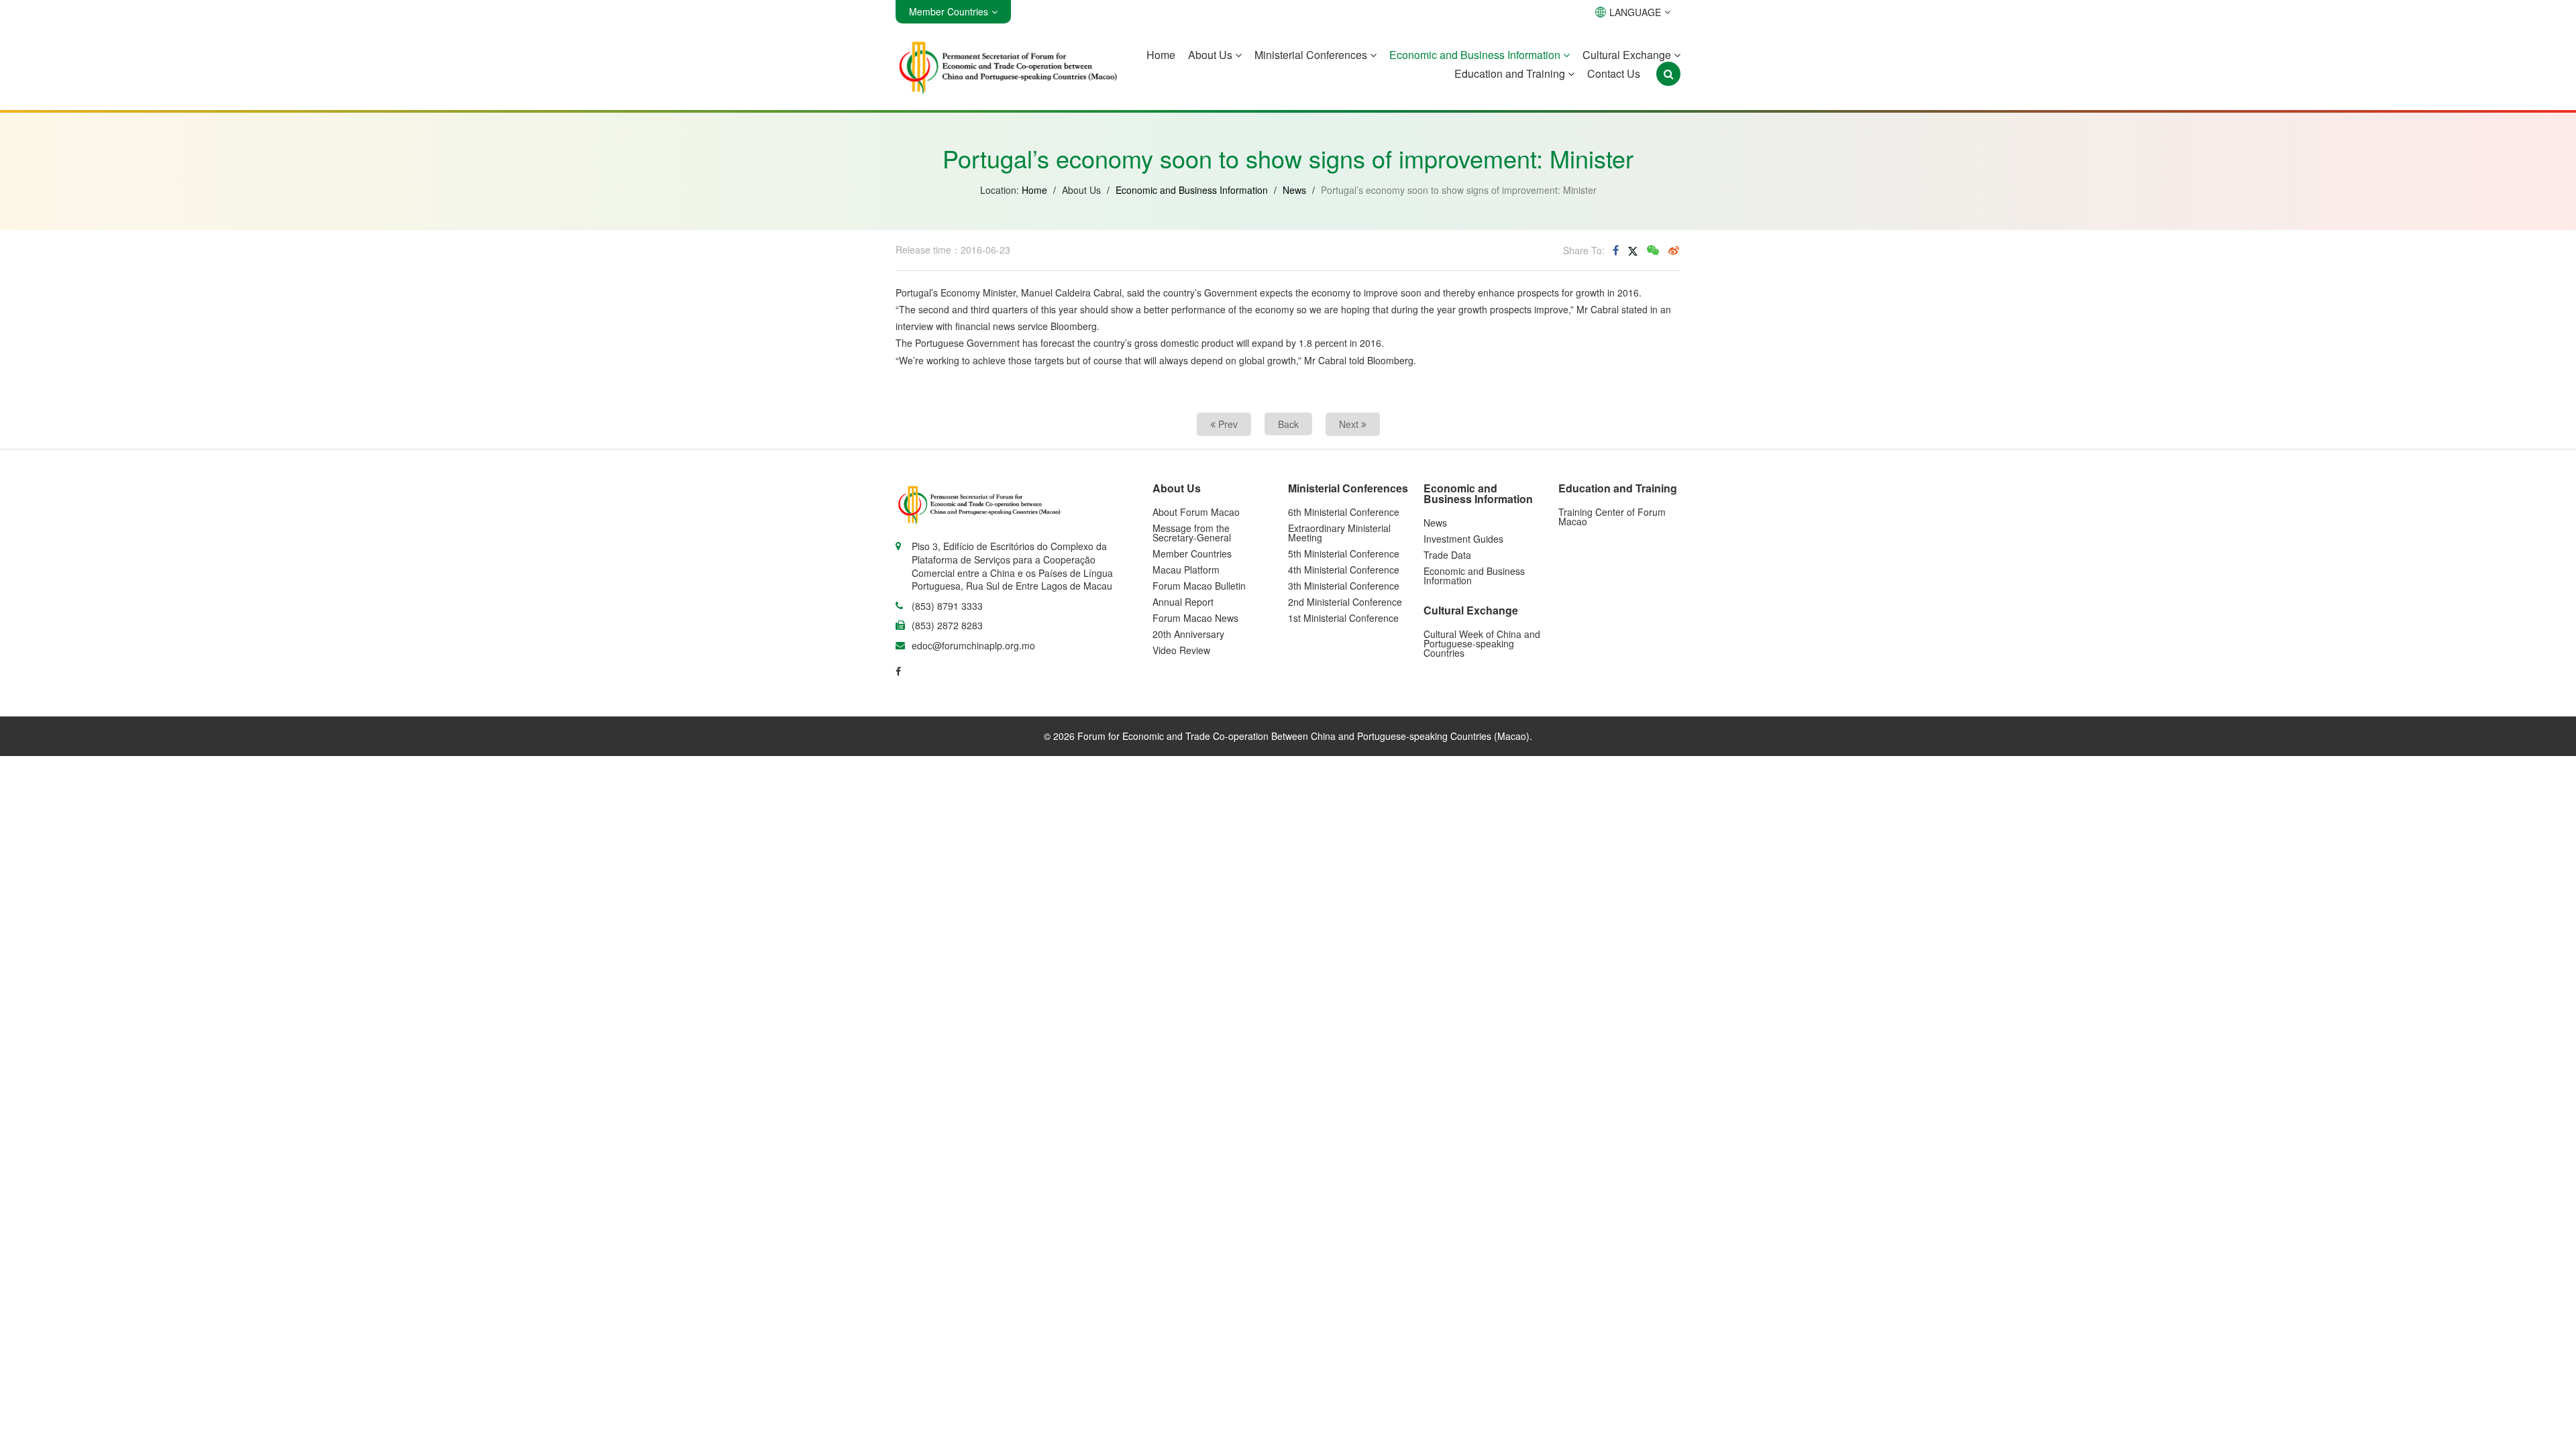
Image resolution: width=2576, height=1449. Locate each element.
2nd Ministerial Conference (1345, 602)
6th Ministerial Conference (1344, 512)
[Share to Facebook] (1616, 250)
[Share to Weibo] (1674, 250)
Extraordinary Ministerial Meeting (1339, 533)
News (1294, 190)
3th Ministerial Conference (1344, 586)
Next (1350, 424)
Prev (1227, 424)
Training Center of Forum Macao (1612, 517)
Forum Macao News (1195, 618)
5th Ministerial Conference (1344, 553)
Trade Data (1447, 555)
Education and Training (1511, 73)
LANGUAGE (1635, 12)
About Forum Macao (1196, 512)
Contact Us (1614, 73)
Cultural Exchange (1628, 55)
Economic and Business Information (1476, 55)
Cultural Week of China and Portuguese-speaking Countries (1482, 643)
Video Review (1181, 650)
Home (1161, 55)
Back (1288, 424)
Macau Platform (1186, 570)
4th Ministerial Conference (1344, 570)
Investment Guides (1463, 539)
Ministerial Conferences (1312, 55)
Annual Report (1183, 602)
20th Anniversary (1188, 634)
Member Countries (1192, 553)
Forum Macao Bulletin (1199, 586)
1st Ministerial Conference (1343, 618)
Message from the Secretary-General (1192, 533)
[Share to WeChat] (1653, 250)
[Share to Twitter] (1633, 250)
